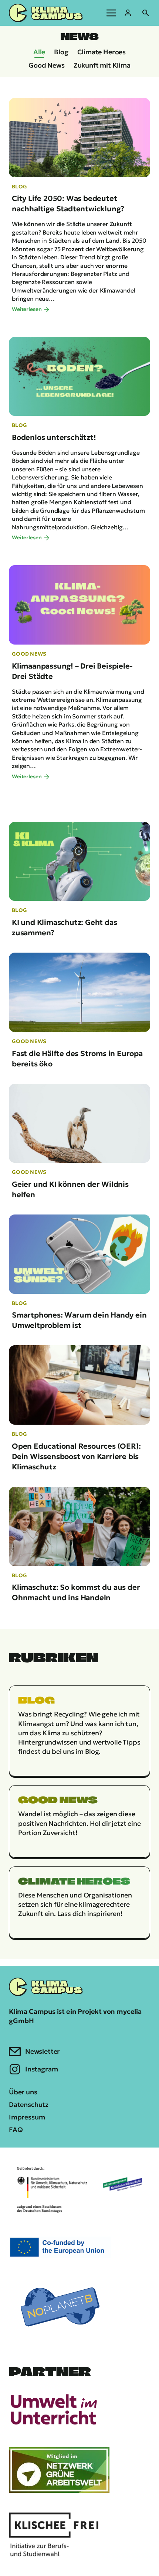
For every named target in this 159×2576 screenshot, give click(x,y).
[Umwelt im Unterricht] (54, 2409)
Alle (39, 52)
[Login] (128, 13)
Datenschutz (29, 2104)
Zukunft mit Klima (102, 65)
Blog (61, 52)
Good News (46, 65)
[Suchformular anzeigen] (146, 13)
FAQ (16, 2130)
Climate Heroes (102, 52)
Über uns (23, 2092)
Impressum (27, 2117)
